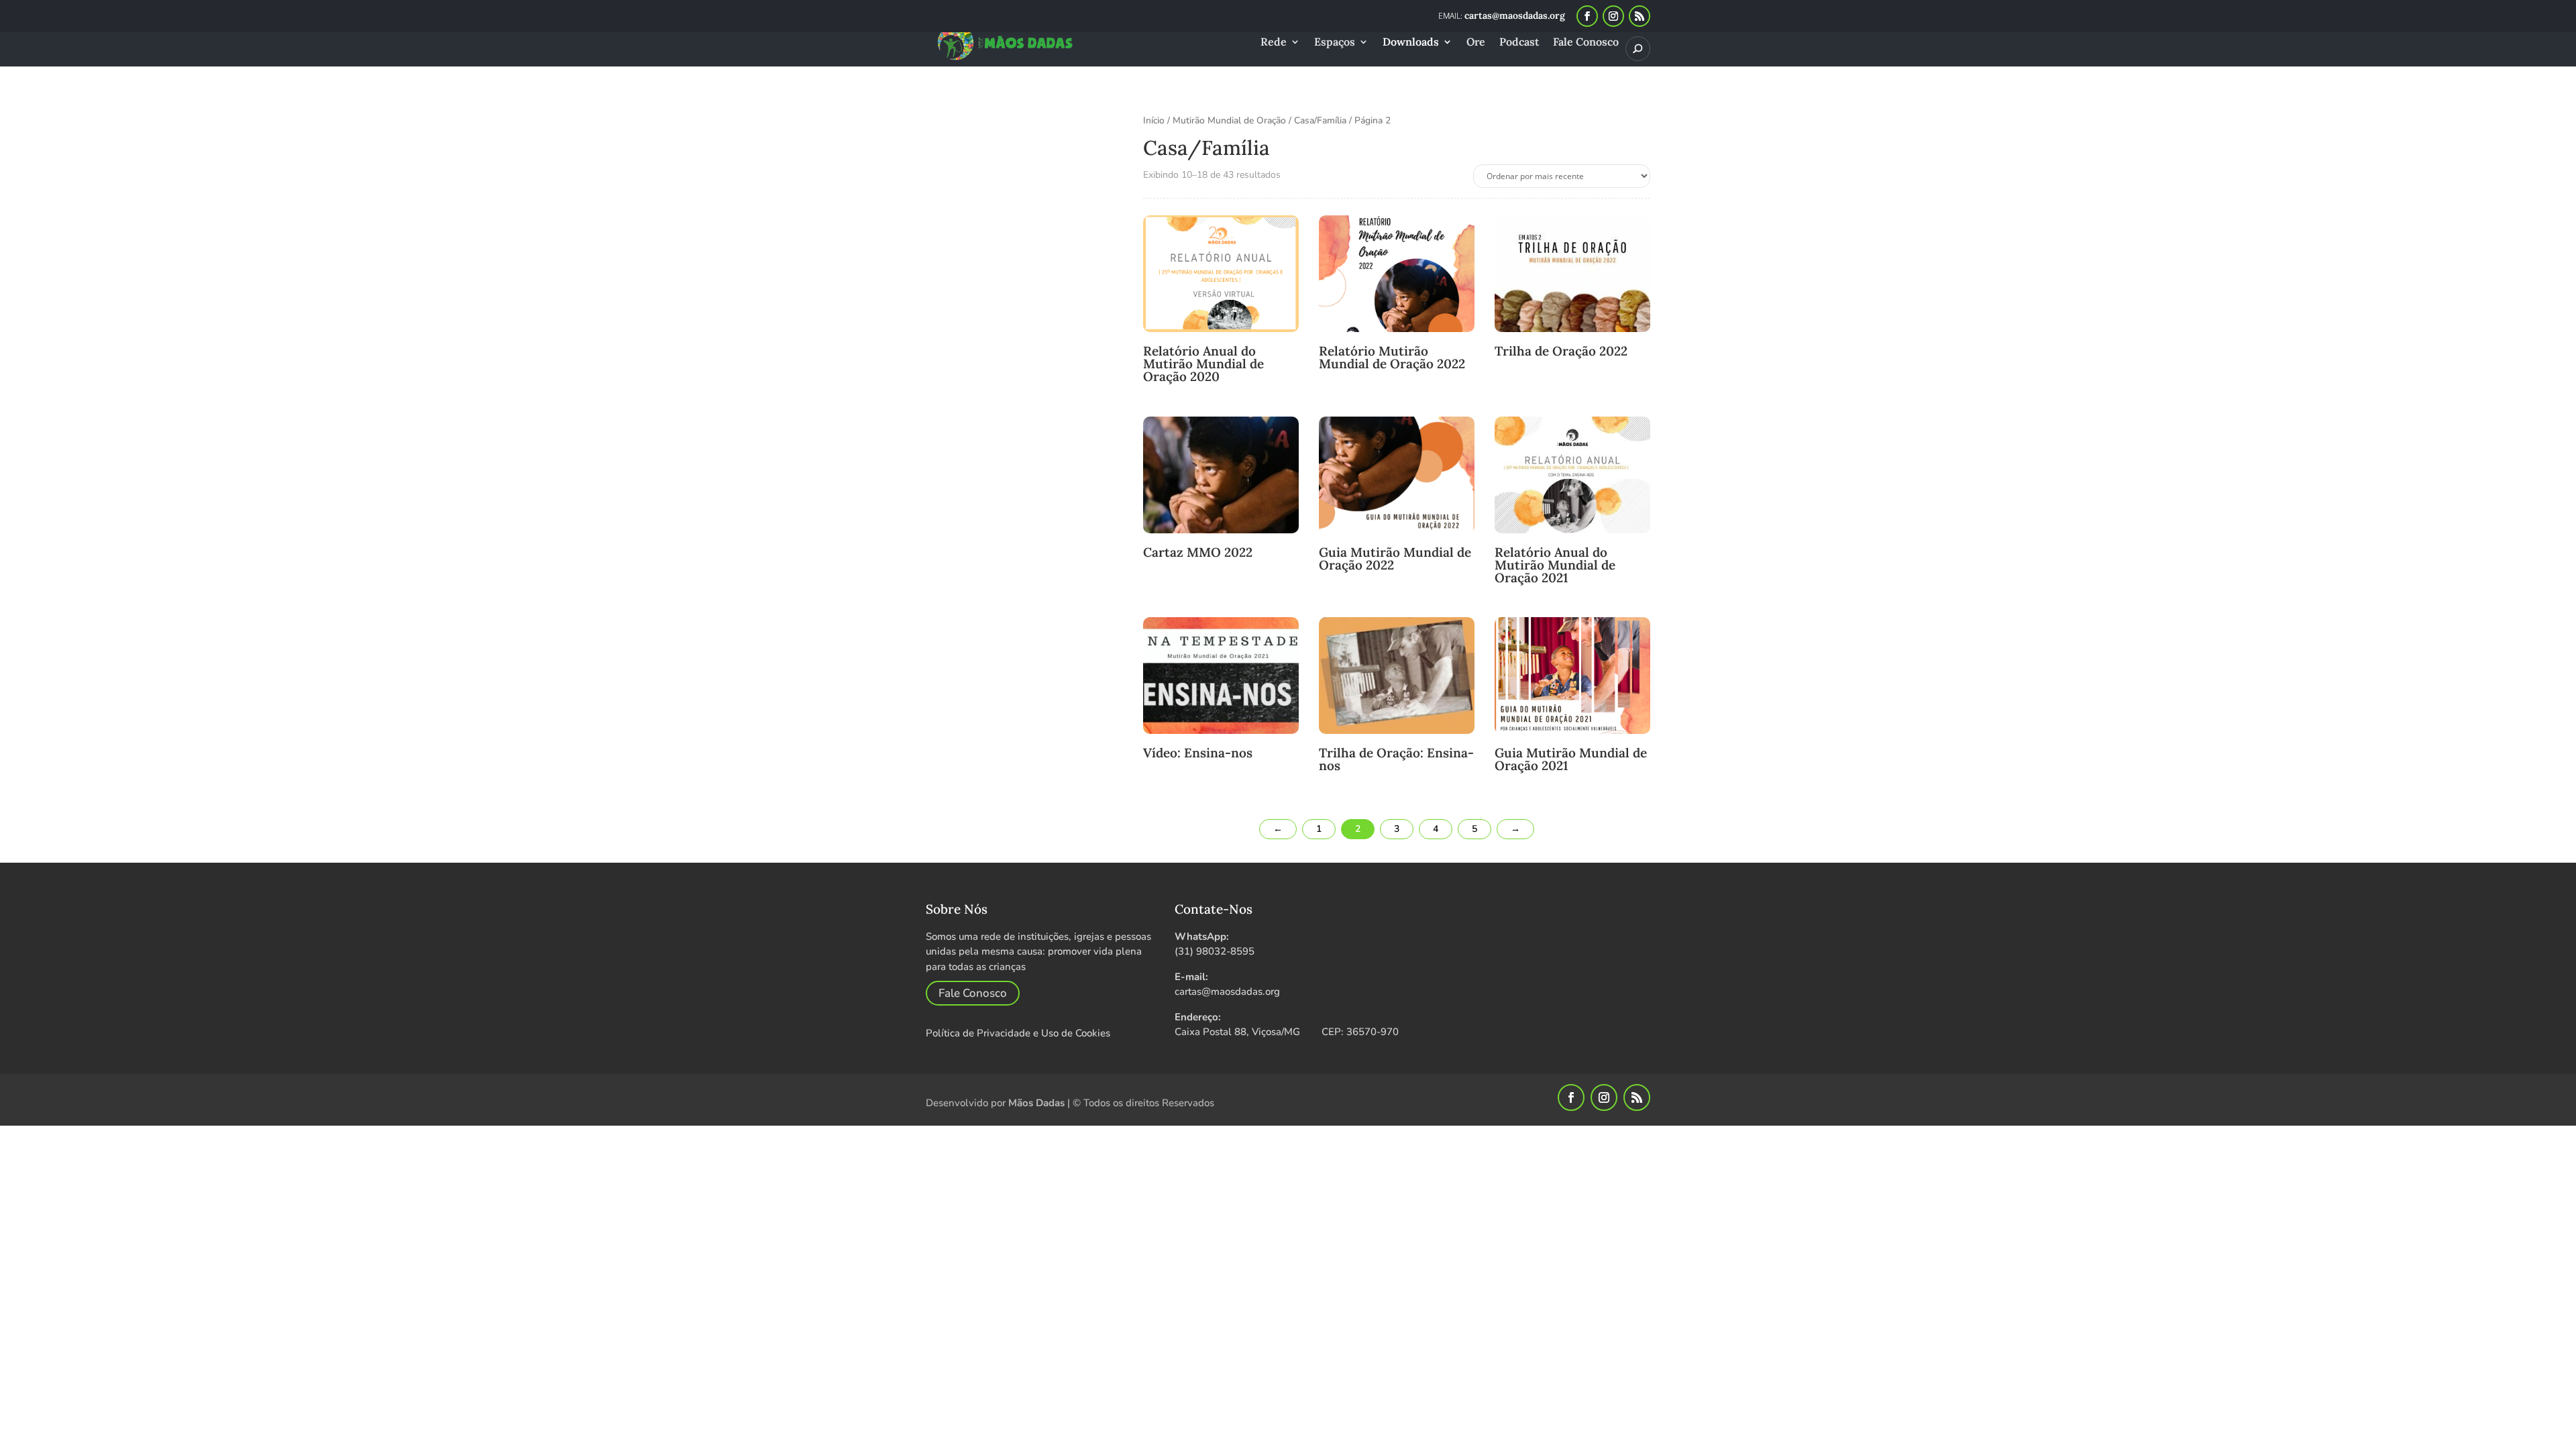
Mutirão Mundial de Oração (1229, 120)
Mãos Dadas (1036, 1103)
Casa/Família (1320, 120)
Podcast (1519, 43)
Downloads (1411, 43)
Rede (1274, 43)
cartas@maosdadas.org (1227, 991)
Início (1154, 120)
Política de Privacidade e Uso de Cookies (1018, 1033)
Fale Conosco (1586, 43)
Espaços (1335, 43)
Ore (1476, 43)
